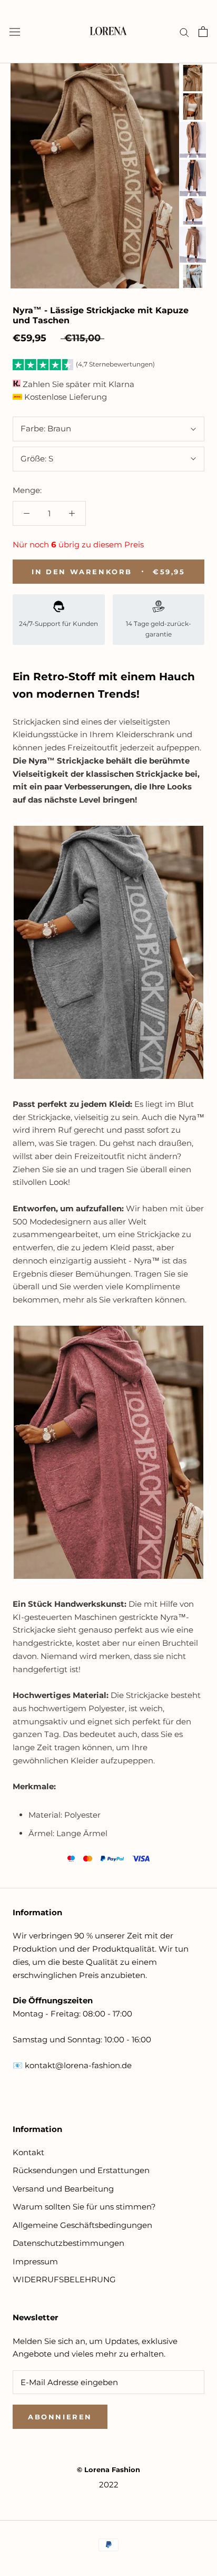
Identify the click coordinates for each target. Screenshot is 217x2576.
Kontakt (28, 2152)
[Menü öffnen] (15, 32)
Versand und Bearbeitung (63, 2189)
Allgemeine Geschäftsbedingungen (82, 2225)
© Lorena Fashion (108, 2469)
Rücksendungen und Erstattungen (81, 2170)
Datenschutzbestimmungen (68, 2243)
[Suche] (184, 32)
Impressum (35, 2261)
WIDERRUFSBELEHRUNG (64, 2279)
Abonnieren (60, 2417)
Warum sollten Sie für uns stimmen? (84, 2207)
